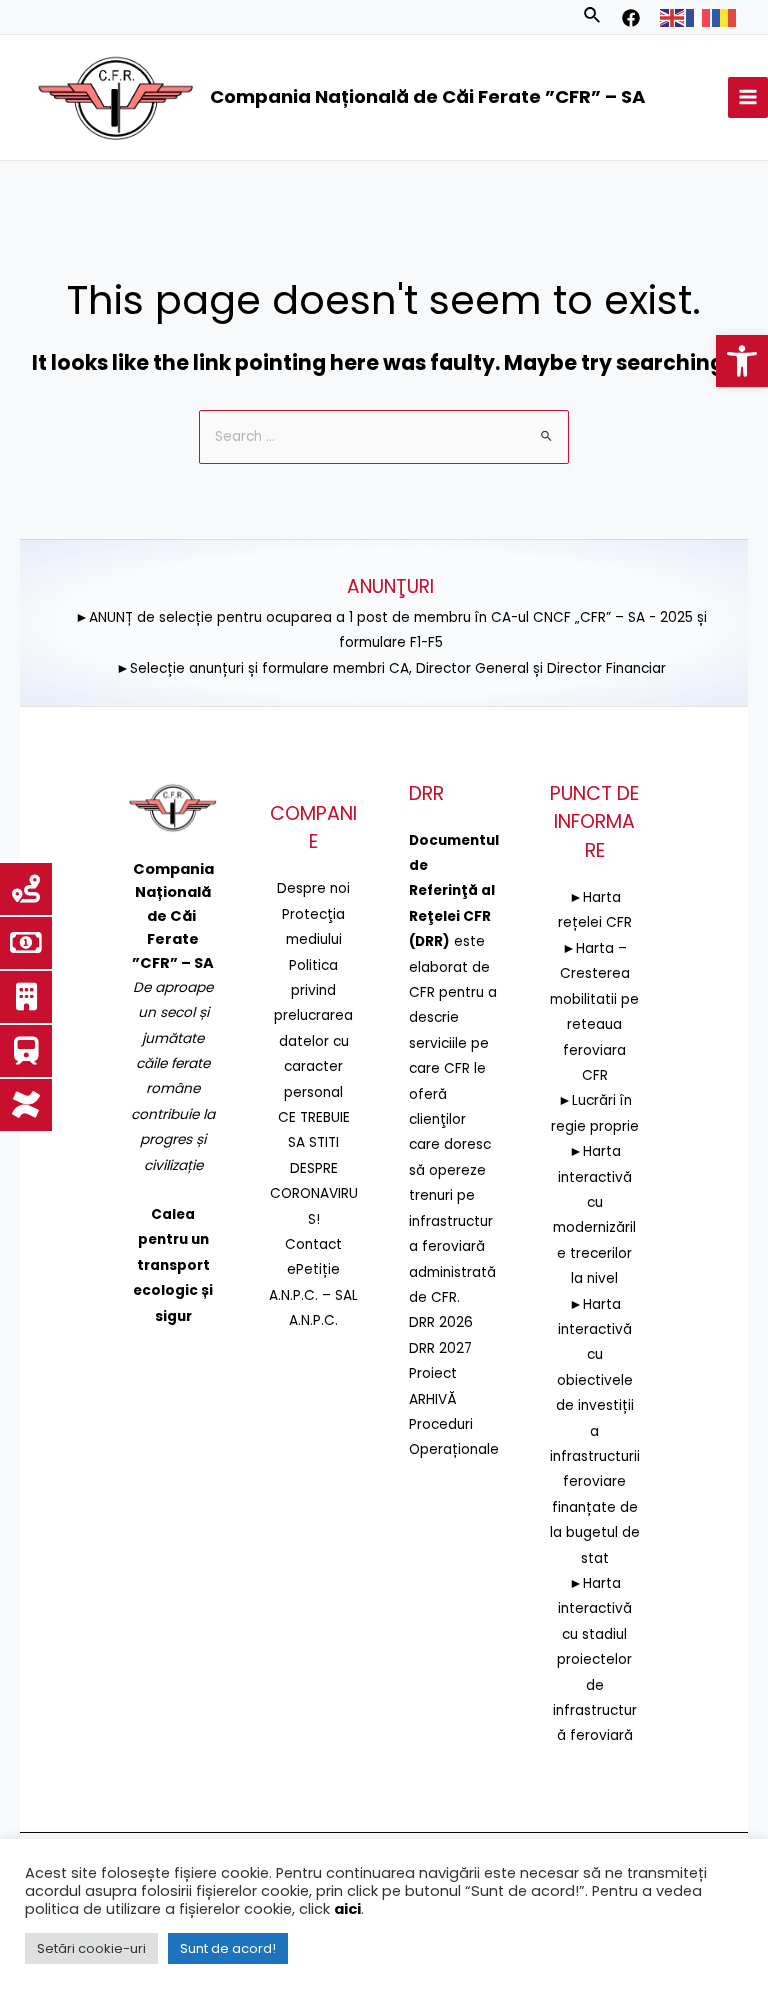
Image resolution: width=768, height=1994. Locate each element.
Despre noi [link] (313, 888)
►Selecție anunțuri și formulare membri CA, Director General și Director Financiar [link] (391, 668)
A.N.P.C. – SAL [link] (313, 1295)
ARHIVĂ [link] (433, 1399)
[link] (742, 361)
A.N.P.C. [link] (313, 1320)
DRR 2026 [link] (441, 1322)
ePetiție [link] (313, 1269)
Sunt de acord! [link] (228, 1948)
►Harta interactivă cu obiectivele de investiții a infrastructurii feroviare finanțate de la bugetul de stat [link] (595, 1431)
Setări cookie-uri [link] (91, 1948)
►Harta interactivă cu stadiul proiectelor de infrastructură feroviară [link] (595, 1659)
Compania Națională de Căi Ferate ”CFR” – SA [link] (427, 96)
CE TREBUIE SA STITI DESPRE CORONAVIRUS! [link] (314, 1168)
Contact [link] (313, 1244)
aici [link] (347, 1909)
